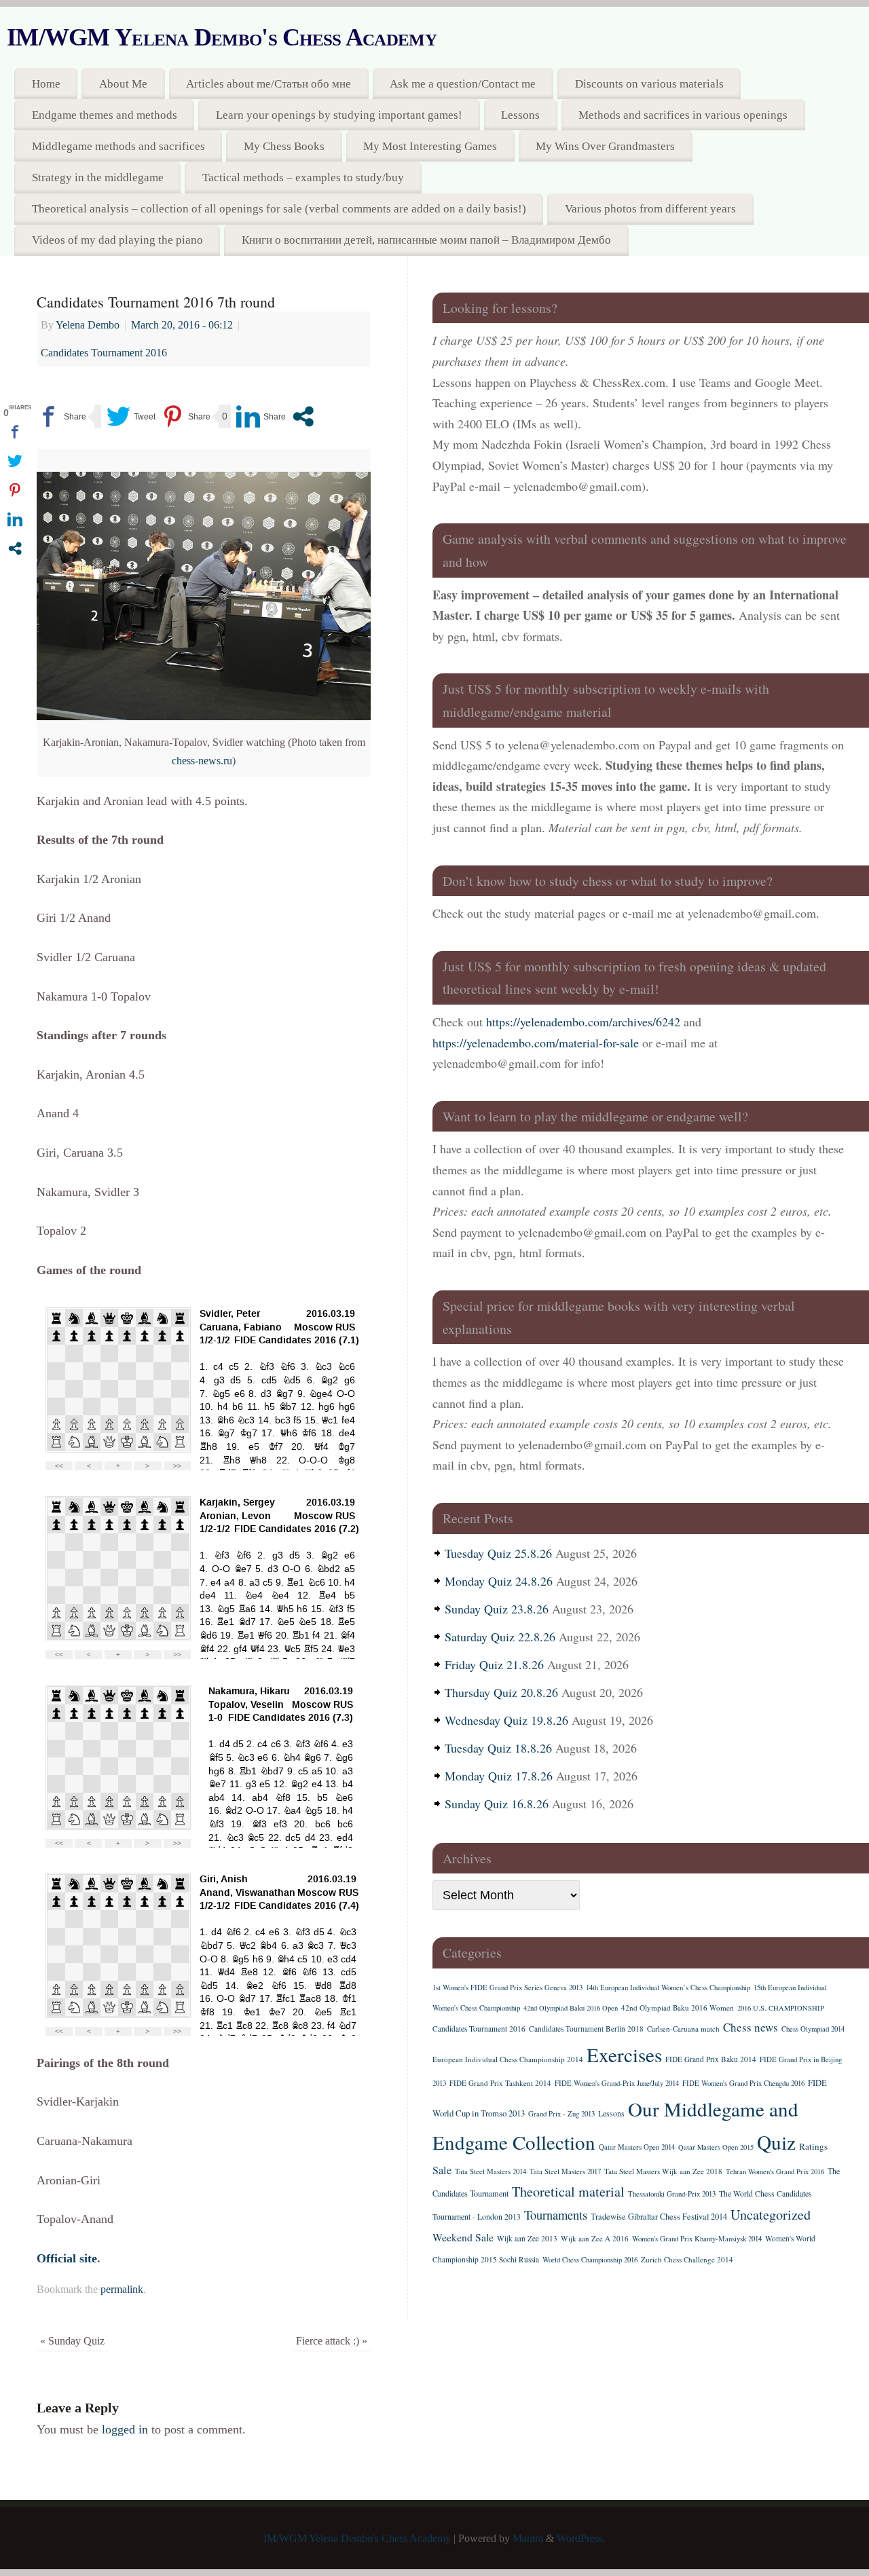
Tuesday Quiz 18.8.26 (498, 1748)
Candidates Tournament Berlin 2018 (586, 2029)
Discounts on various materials (649, 84)
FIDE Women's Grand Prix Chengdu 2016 (743, 2083)
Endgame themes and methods (105, 115)
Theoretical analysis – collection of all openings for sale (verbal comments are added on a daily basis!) (279, 209)
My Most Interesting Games (430, 146)
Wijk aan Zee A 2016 (595, 2238)
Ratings (813, 2146)
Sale (442, 2170)
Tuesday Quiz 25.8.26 (498, 1553)
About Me (123, 84)
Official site (67, 2258)
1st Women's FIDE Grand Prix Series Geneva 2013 (507, 1987)
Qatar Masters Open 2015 (716, 2147)
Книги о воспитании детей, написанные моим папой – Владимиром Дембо (426, 240)
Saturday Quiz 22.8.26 (500, 1637)
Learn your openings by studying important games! (339, 115)
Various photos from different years (650, 209)
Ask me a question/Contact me (463, 84)
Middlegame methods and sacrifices (118, 146)
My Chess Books (284, 146)
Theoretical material (568, 2191)
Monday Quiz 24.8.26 (499, 1581)
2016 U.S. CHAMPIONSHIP (781, 2008)
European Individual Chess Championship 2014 (508, 2059)
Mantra (528, 2539)
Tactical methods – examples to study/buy (303, 178)
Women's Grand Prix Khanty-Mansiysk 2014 (697, 2239)
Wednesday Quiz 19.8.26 (506, 1720)
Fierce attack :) (332, 2341)
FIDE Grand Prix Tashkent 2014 (500, 2083)
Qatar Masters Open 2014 (637, 2147)
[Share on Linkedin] (261, 416)
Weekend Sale (463, 2237)
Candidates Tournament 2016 (104, 353)
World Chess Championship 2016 (590, 2260)
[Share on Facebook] (61, 416)
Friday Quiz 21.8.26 (494, 1664)
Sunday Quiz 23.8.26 (497, 1609)
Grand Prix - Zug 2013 (561, 2114)
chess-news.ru (202, 761)
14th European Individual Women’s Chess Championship (668, 1987)
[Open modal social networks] (303, 416)
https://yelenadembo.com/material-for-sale (536, 1043)
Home (46, 84)
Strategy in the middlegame (98, 178)
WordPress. (581, 2539)
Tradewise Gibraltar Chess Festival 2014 (659, 2216)
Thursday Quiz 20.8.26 (501, 1692)
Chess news (751, 2027)
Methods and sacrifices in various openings (683, 115)
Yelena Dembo (88, 325)
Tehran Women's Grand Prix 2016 (775, 2171)
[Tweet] (131, 416)
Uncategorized (771, 2215)
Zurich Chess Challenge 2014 (687, 2259)
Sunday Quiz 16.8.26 (497, 1804)
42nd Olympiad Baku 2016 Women (678, 2008)
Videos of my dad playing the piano (117, 240)
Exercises (624, 2054)
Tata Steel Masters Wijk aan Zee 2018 (663, 2171)
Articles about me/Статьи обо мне (269, 84)
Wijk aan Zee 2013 (527, 2238)
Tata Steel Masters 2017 (565, 2171)
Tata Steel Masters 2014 (491, 2171)
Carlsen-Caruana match (683, 2029)
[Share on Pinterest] (186, 416)
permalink (122, 2290)
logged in (125, 2429)
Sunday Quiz (72, 2341)
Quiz (776, 2142)
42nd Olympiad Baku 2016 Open (571, 2008)
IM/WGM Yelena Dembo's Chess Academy (222, 37)
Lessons (520, 115)
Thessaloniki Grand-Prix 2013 (672, 2194)
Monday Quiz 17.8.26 (499, 1776)
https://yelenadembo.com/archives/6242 (583, 1022)
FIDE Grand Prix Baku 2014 (711, 2059)
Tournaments (556, 2215)
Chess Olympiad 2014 (813, 2029)
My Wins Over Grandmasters (605, 146)
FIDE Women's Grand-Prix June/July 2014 (617, 2083)
